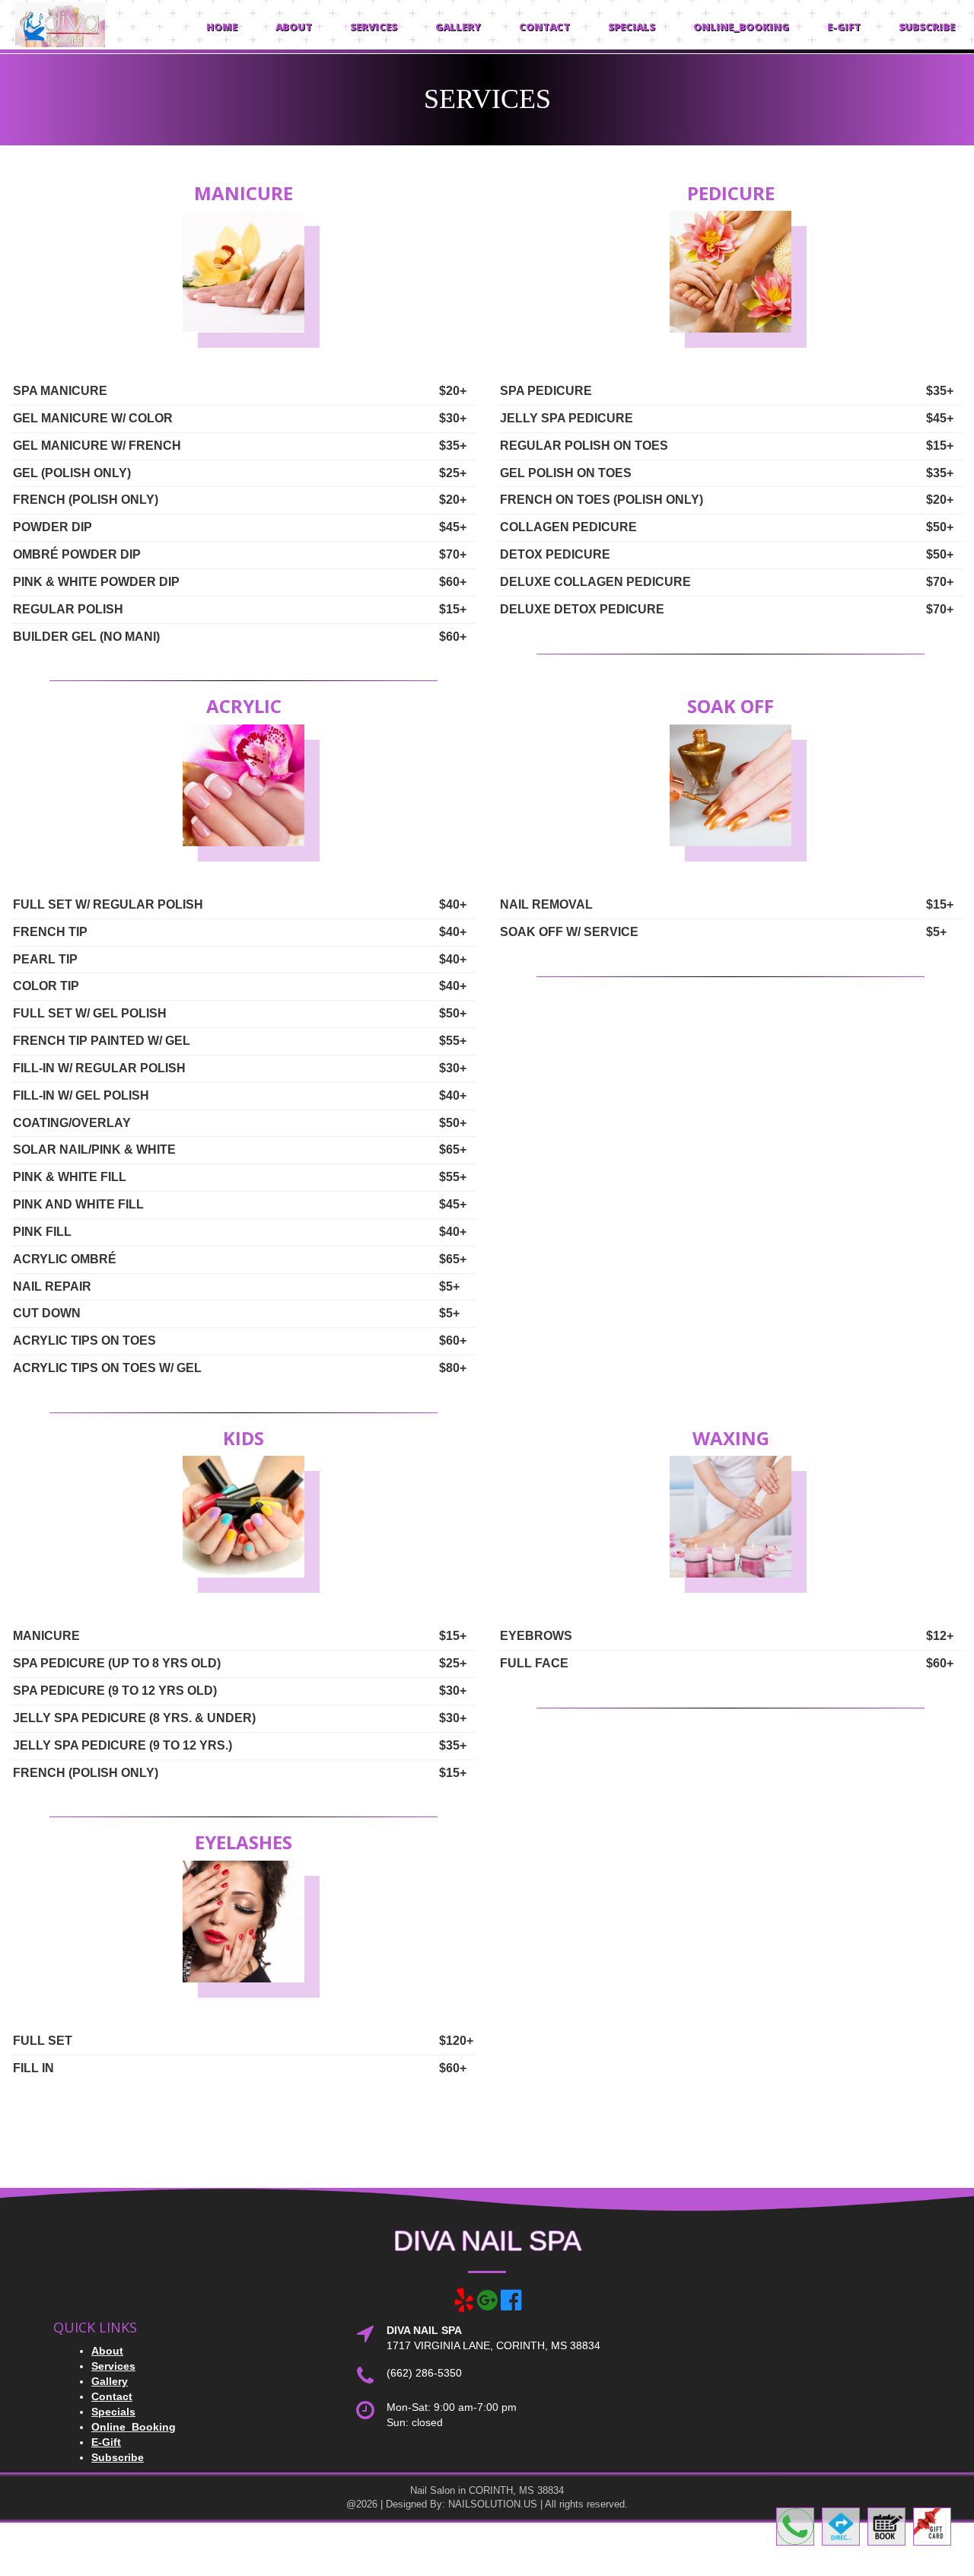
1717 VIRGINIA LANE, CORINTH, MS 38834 (493, 2345)
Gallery (458, 27)
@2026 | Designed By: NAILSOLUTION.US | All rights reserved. (487, 2504)
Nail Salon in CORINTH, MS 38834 (487, 2490)
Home (222, 27)
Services (374, 27)
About (294, 27)
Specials (632, 27)
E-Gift (844, 27)
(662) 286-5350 (424, 2373)
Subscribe (927, 27)
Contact (544, 27)
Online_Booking (741, 27)
